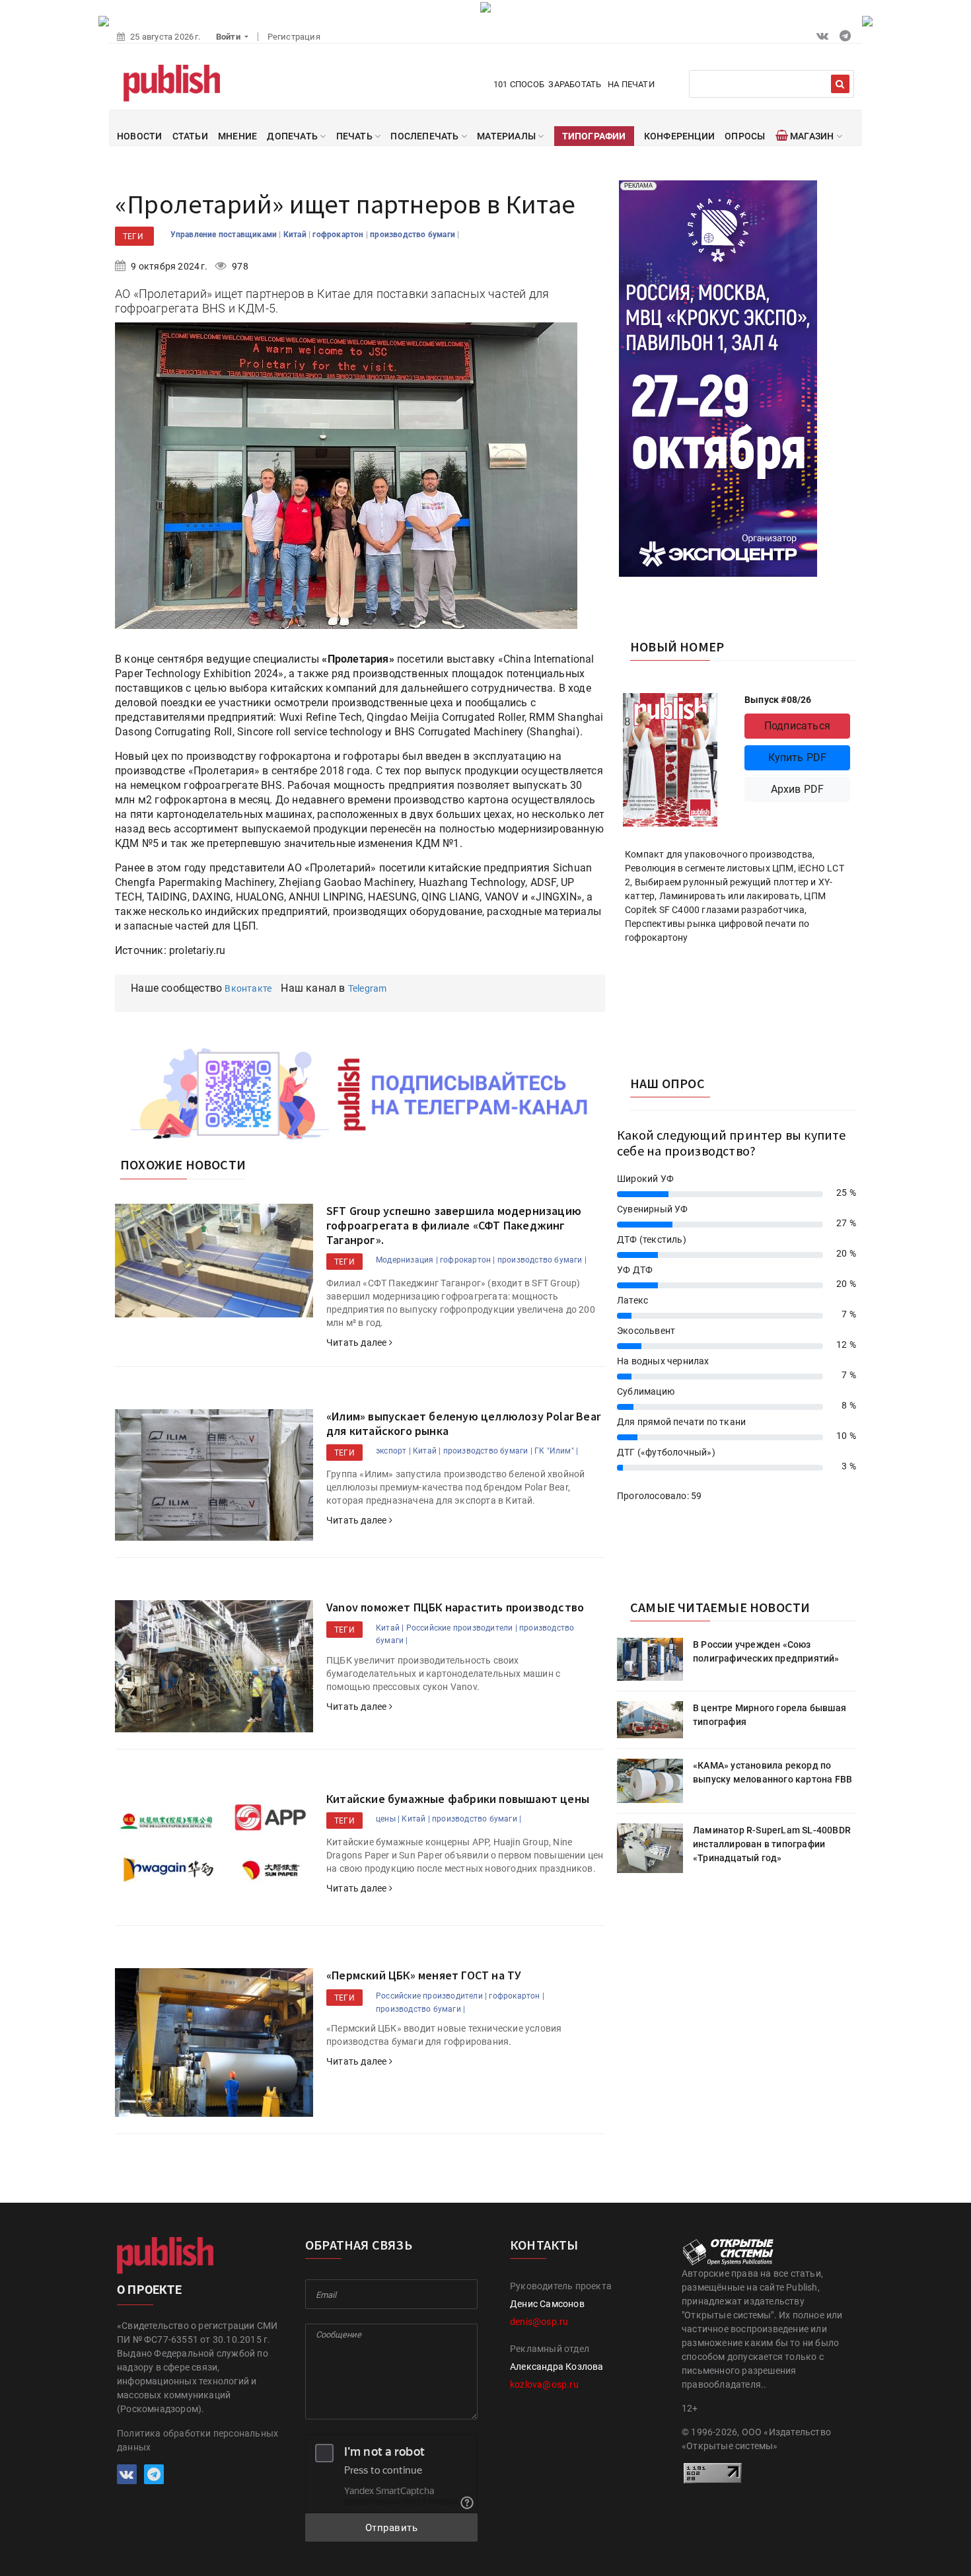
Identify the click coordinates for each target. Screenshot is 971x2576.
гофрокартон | (468, 1260)
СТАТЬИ (190, 136)
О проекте (149, 2290)
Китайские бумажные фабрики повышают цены (458, 1799)
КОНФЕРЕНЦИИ (679, 136)
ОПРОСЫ (745, 136)
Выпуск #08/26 (778, 700)
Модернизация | (407, 1260)
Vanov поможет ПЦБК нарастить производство (455, 1607)
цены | (388, 1819)
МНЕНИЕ (237, 136)
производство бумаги (414, 235)
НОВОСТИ (139, 136)
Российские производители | (462, 1628)
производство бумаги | (542, 1260)
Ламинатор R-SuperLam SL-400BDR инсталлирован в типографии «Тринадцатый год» (772, 1844)
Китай (296, 235)
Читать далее (358, 1343)
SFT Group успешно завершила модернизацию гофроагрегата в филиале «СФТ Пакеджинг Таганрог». (454, 1225)
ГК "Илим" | (556, 1451)
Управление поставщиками (225, 235)
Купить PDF (798, 757)
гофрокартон (339, 235)
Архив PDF (798, 789)
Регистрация (294, 37)
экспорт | (393, 1451)
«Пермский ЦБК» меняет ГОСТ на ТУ (424, 1975)
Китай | (427, 1451)
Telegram (368, 988)
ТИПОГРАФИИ (594, 136)
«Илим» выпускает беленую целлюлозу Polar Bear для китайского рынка (463, 1423)
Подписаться (797, 726)
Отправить (392, 2528)
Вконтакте (248, 988)
